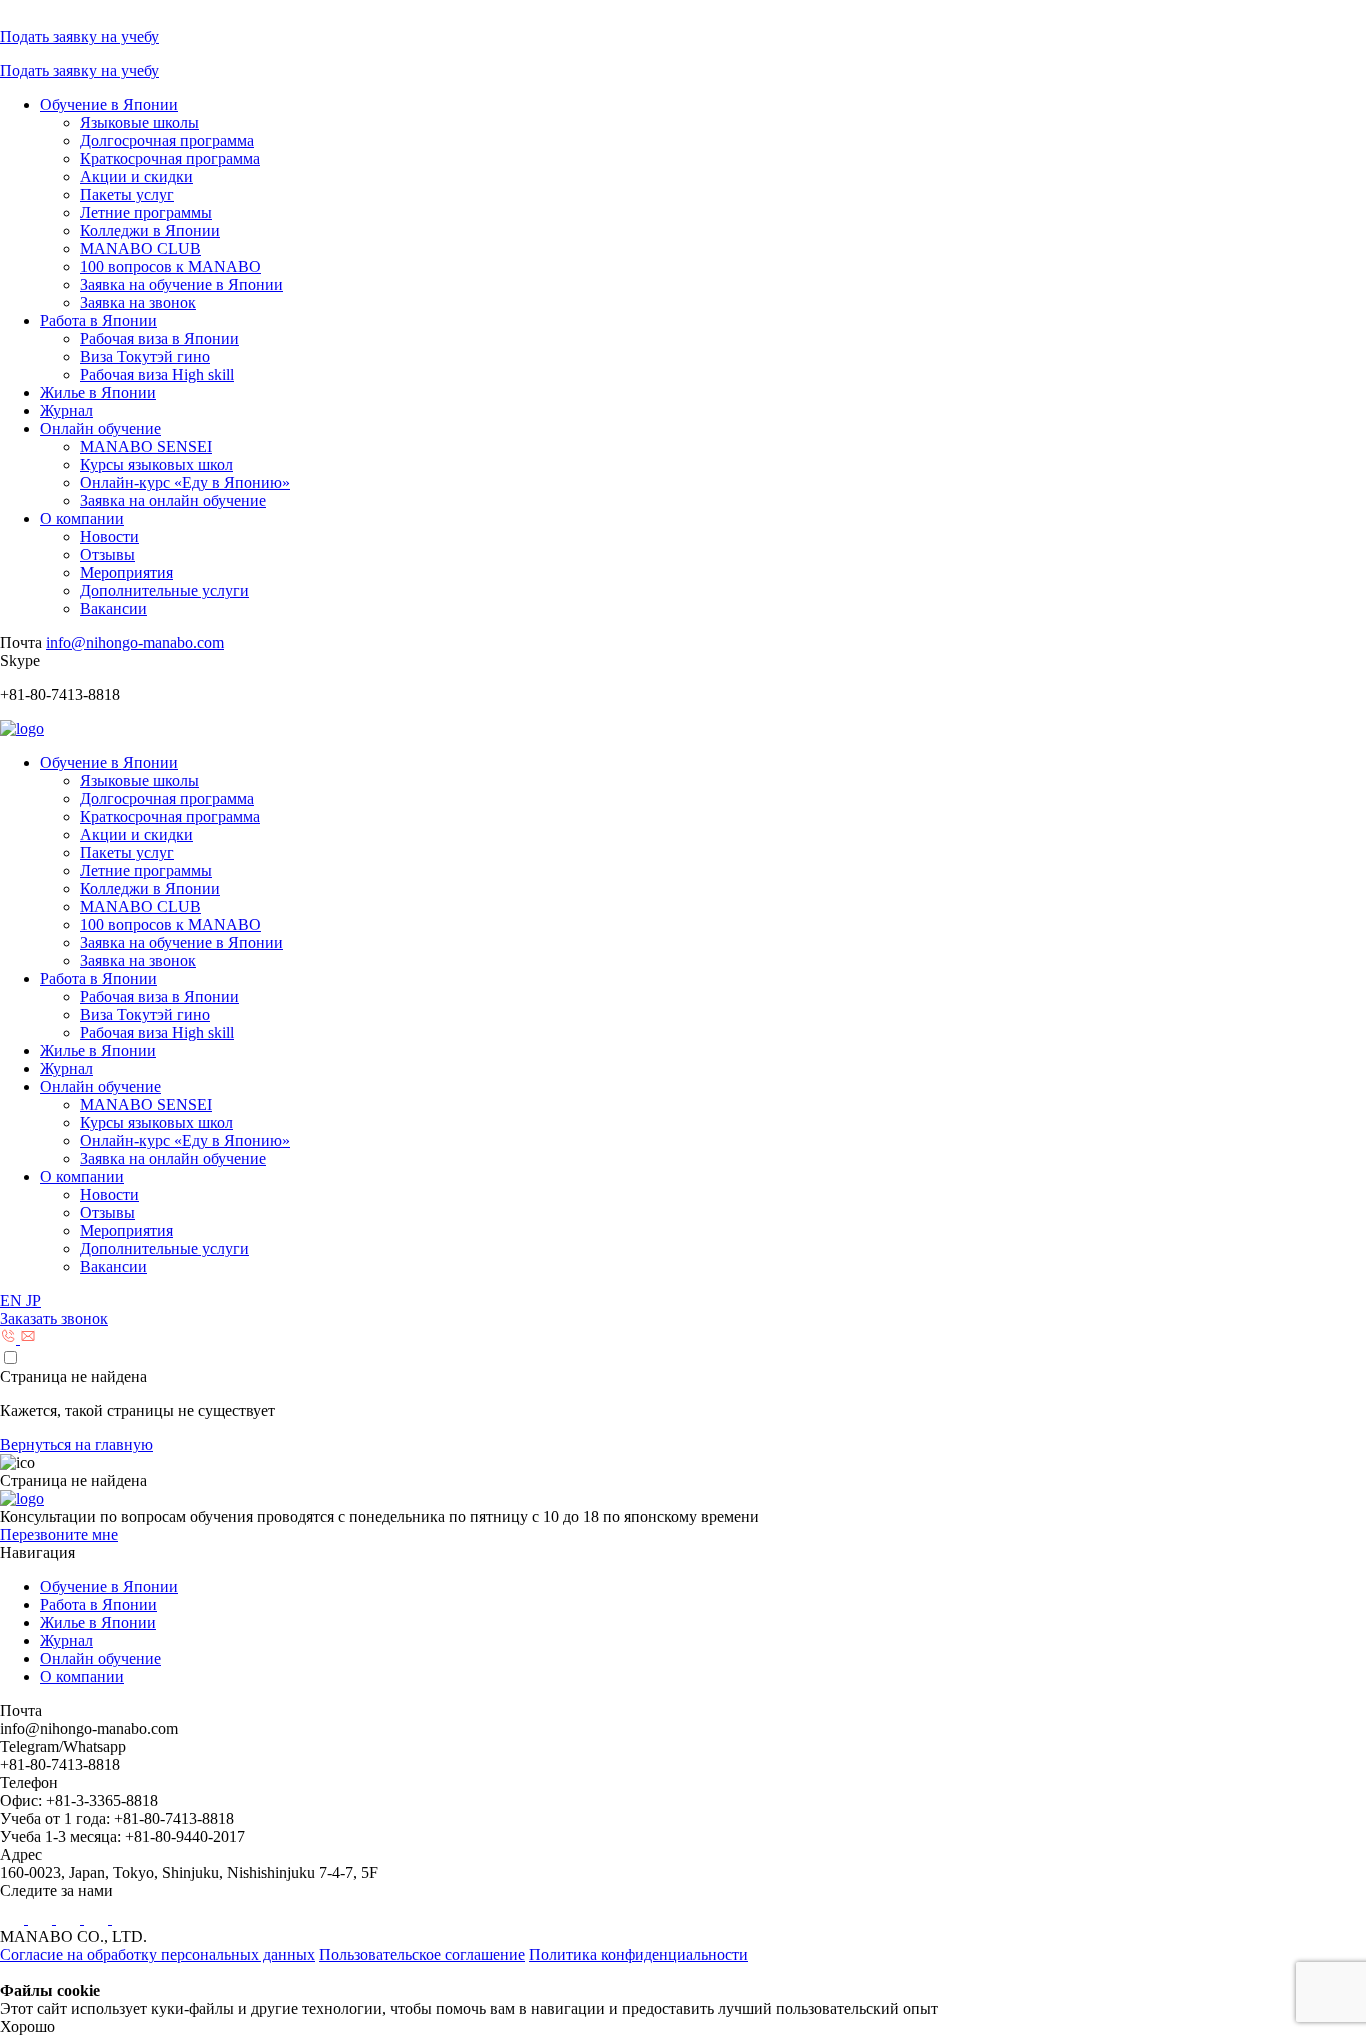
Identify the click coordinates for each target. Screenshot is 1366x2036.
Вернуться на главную (76, 1444)
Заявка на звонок (138, 302)
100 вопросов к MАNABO (170, 266)
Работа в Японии (98, 320)
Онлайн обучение (100, 428)
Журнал (66, 410)
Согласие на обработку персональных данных (157, 1954)
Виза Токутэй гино (145, 356)
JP (33, 1300)
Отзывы (107, 554)
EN (13, 1300)
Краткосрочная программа (170, 158)
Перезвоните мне (59, 1534)
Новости (109, 536)
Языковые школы (139, 122)
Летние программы (146, 212)
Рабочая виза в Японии (159, 338)
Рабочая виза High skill (157, 374)
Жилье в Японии (98, 392)
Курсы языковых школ (156, 464)
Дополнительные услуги (164, 590)
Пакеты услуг (127, 194)
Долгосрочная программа (167, 140)
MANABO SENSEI (146, 446)
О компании (82, 518)
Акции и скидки (136, 176)
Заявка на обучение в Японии (181, 284)
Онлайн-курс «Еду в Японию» (185, 482)
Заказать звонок (54, 1318)
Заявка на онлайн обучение (173, 500)
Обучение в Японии (109, 104)
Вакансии (113, 608)
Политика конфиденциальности (638, 1954)
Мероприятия (126, 572)
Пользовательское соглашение (422, 1954)
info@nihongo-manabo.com (135, 642)
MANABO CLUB (140, 248)
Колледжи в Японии (150, 230)
